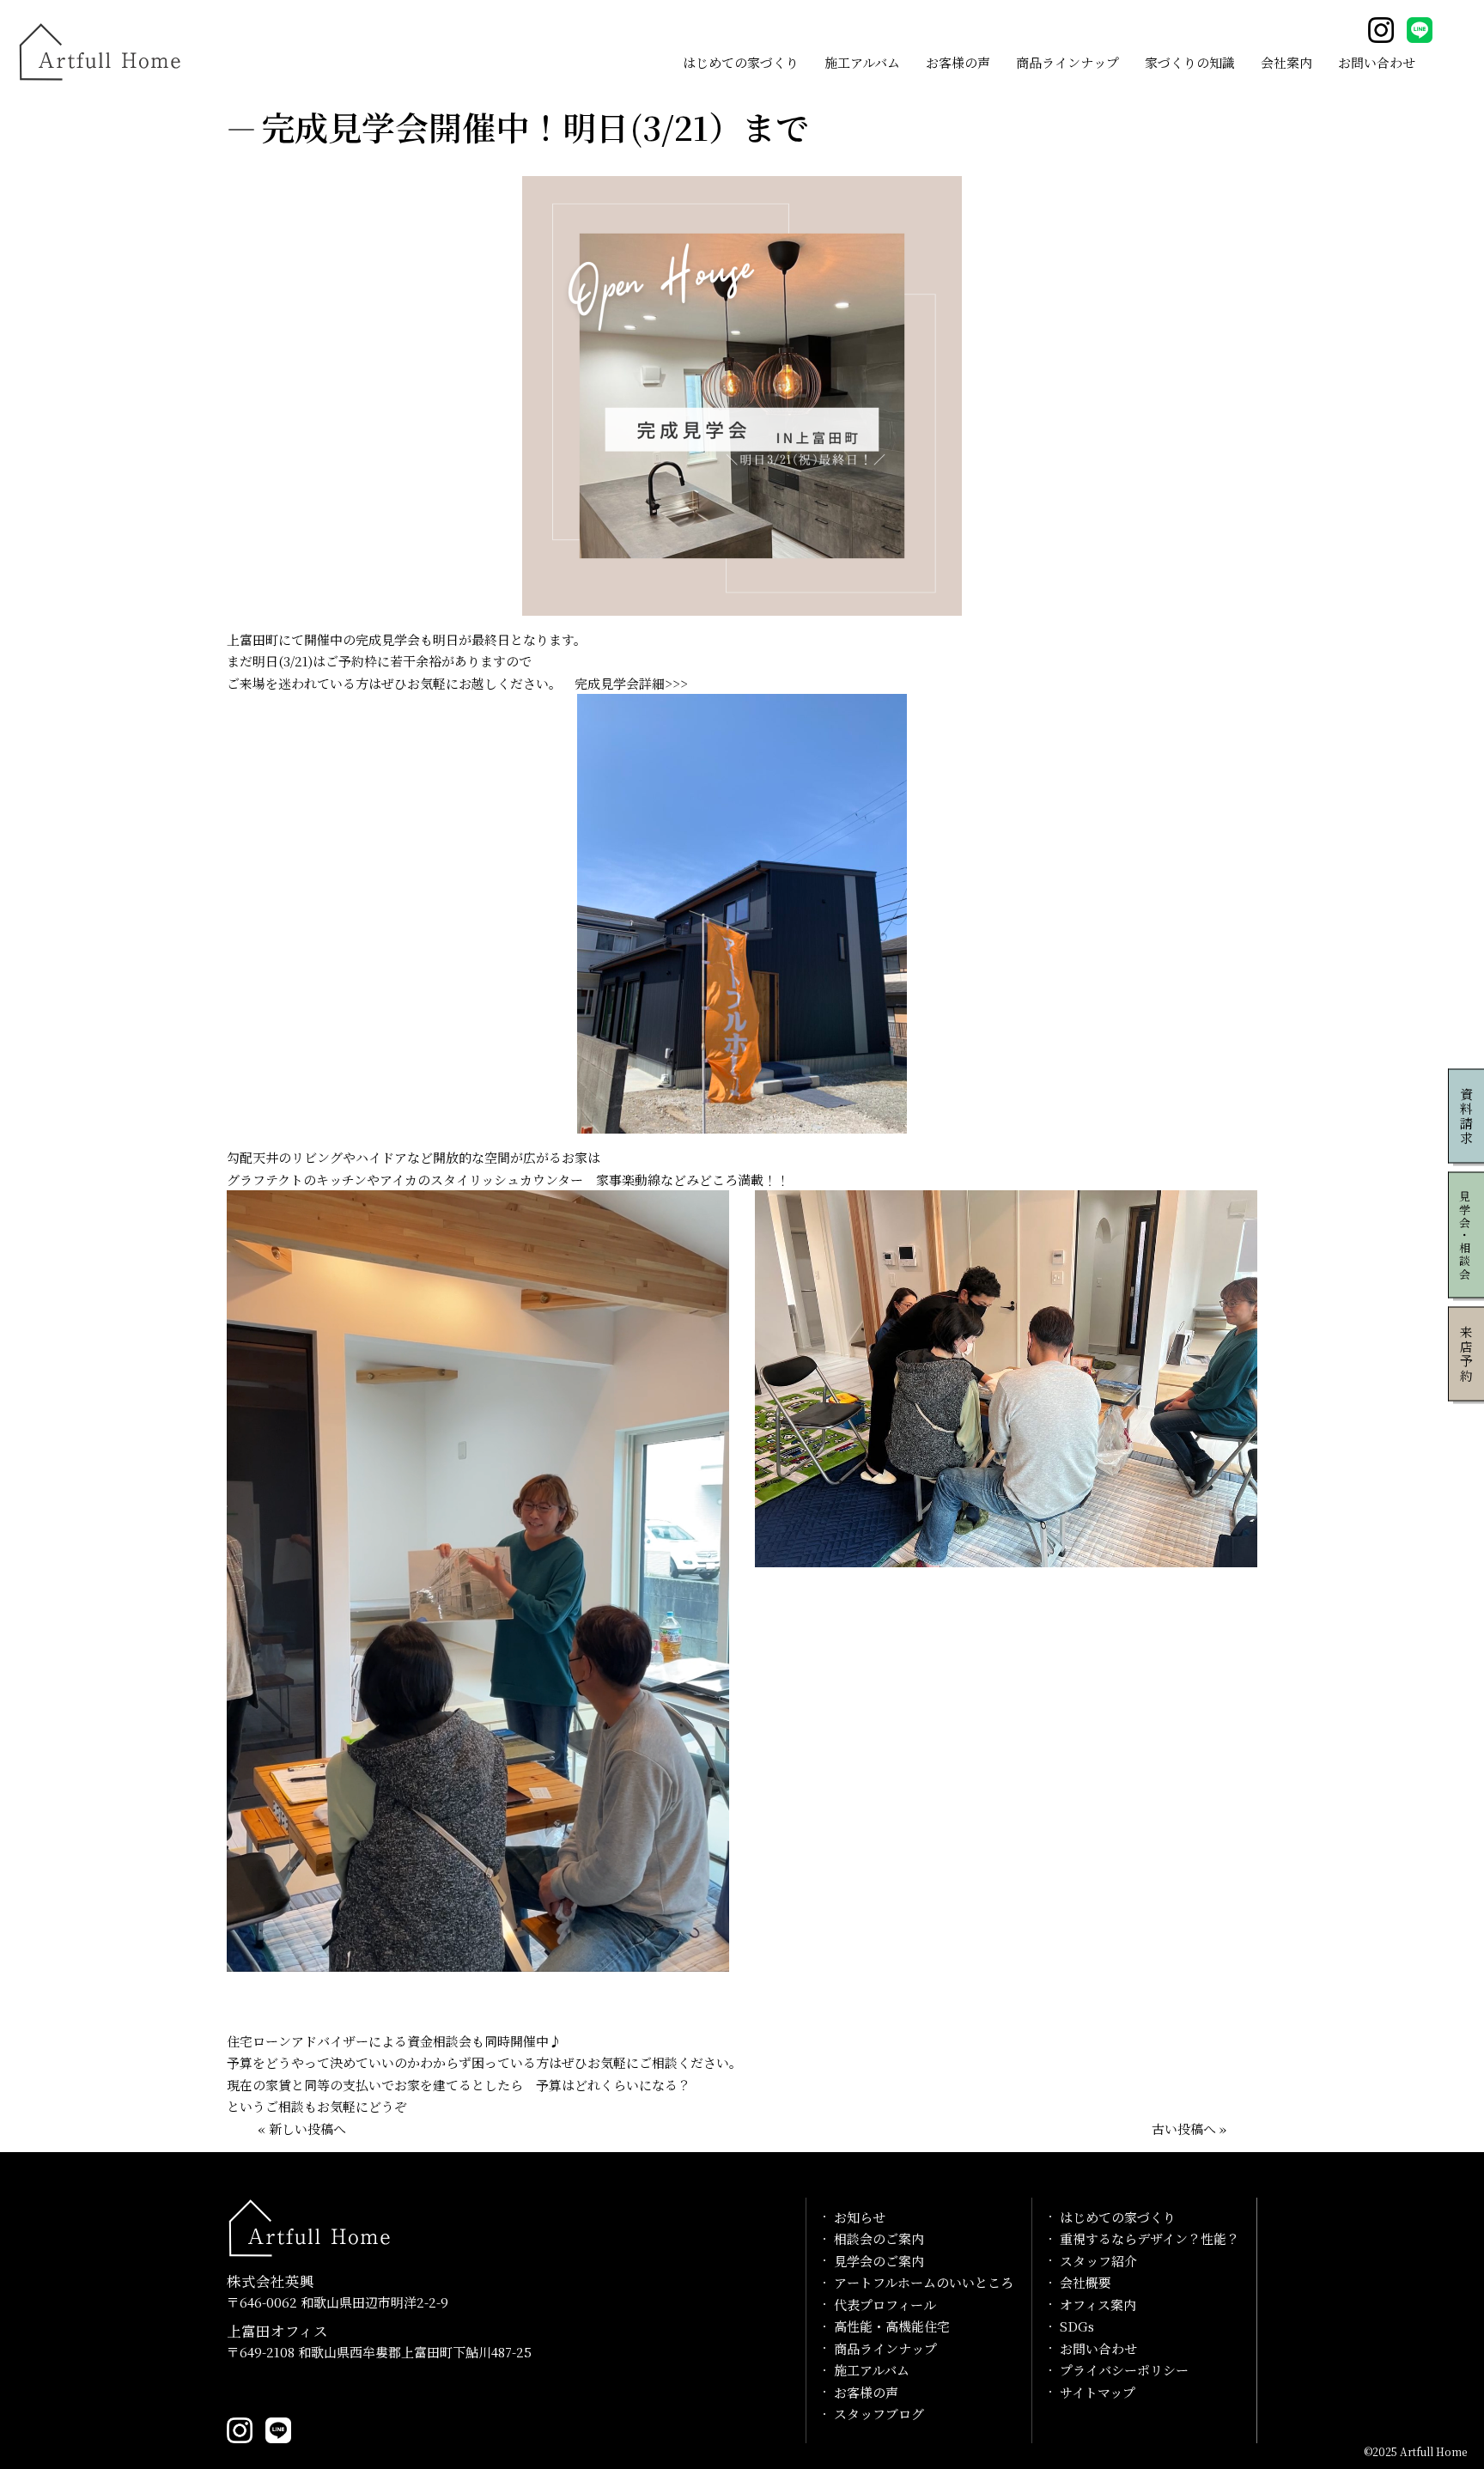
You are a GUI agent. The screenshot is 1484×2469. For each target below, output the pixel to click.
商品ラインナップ (1067, 62)
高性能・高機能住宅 (892, 2326)
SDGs (1077, 2326)
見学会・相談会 (1466, 1234)
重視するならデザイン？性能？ (1149, 2238)
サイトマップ (1098, 2392)
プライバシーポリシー (1124, 2370)
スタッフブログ (879, 2414)
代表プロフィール (885, 2305)
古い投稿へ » (1189, 2128)
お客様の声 (958, 62)
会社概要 (1086, 2282)
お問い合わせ (1377, 62)
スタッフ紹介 (1098, 2261)
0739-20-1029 (282, 2390)
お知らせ (860, 2217)
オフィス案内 (1098, 2305)
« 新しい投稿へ (302, 2128)
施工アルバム (862, 62)
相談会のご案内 (879, 2238)
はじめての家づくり (741, 62)
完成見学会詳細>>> (631, 683)
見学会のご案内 (879, 2261)
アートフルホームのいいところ (924, 2282)
